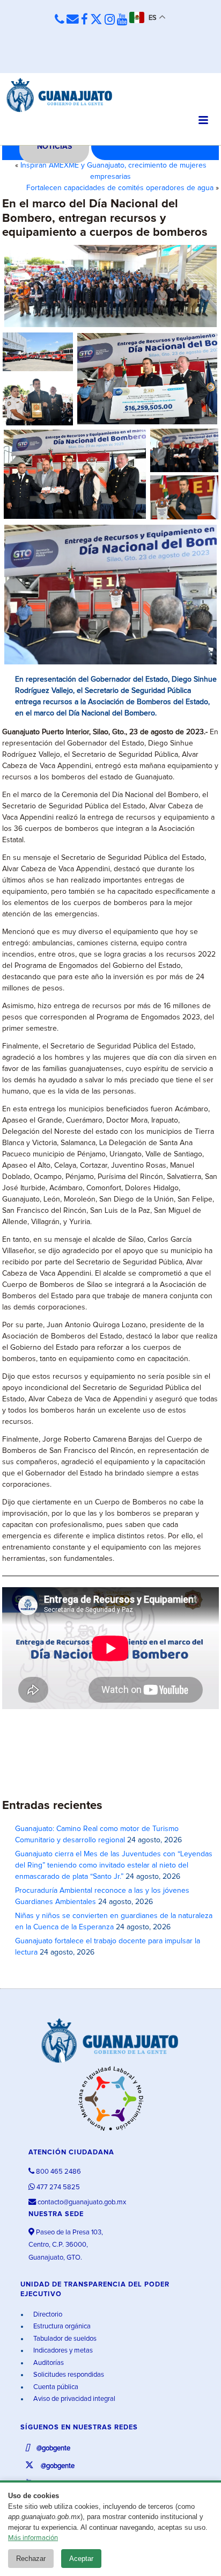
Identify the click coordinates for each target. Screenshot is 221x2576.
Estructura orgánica (61, 2327)
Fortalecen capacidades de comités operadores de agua (120, 188)
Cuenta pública (55, 2387)
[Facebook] (84, 20)
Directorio (47, 2315)
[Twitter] (96, 20)
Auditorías (48, 2363)
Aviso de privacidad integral (73, 2399)
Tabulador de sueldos (64, 2339)
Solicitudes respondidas (68, 2375)
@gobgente (53, 2448)
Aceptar (81, 2559)
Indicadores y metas (62, 2351)
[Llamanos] (60, 20)
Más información (33, 2538)
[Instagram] (110, 20)
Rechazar (31, 2559)
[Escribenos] (73, 20)
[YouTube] (122, 20)
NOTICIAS (54, 147)
